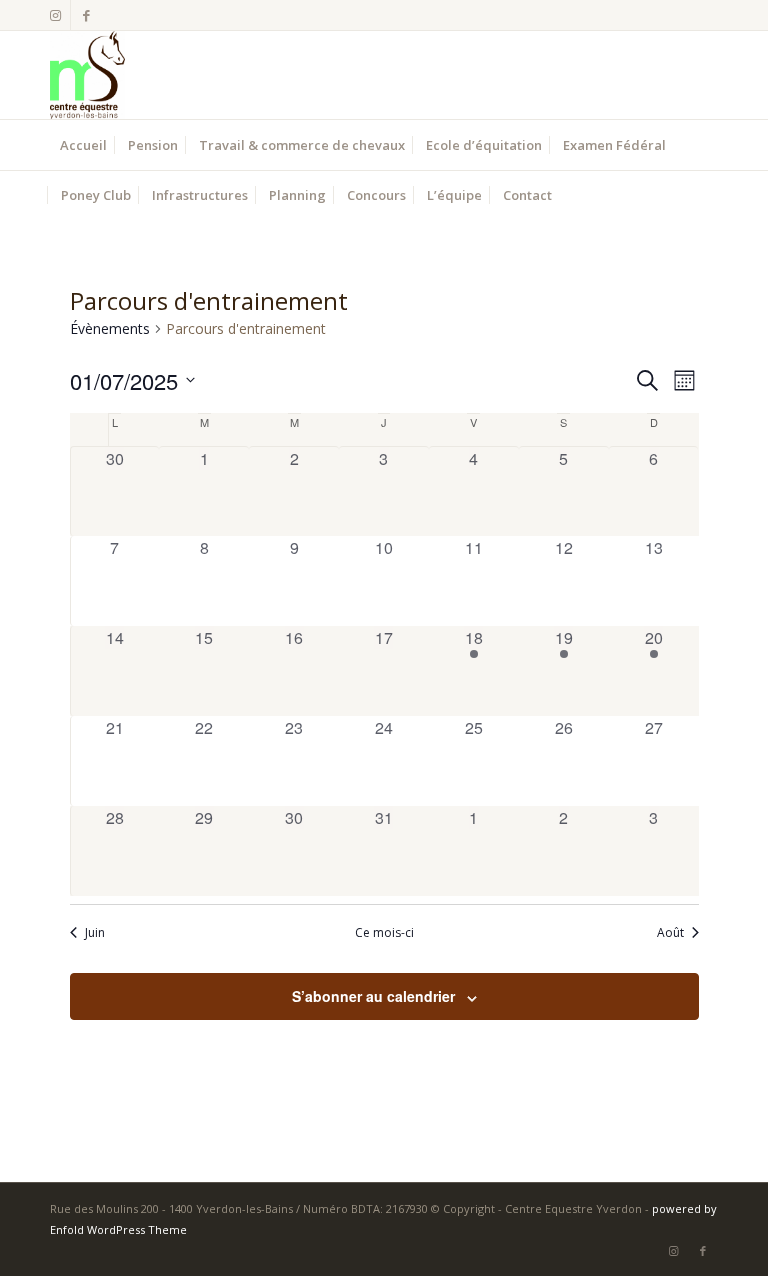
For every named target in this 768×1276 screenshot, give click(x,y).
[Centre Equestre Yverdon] (87, 75)
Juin (95, 933)
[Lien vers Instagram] (55, 15)
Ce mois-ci (384, 933)
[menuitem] (83, 145)
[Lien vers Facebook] (86, 15)
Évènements (110, 328)
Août (670, 933)
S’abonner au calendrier (373, 996)
